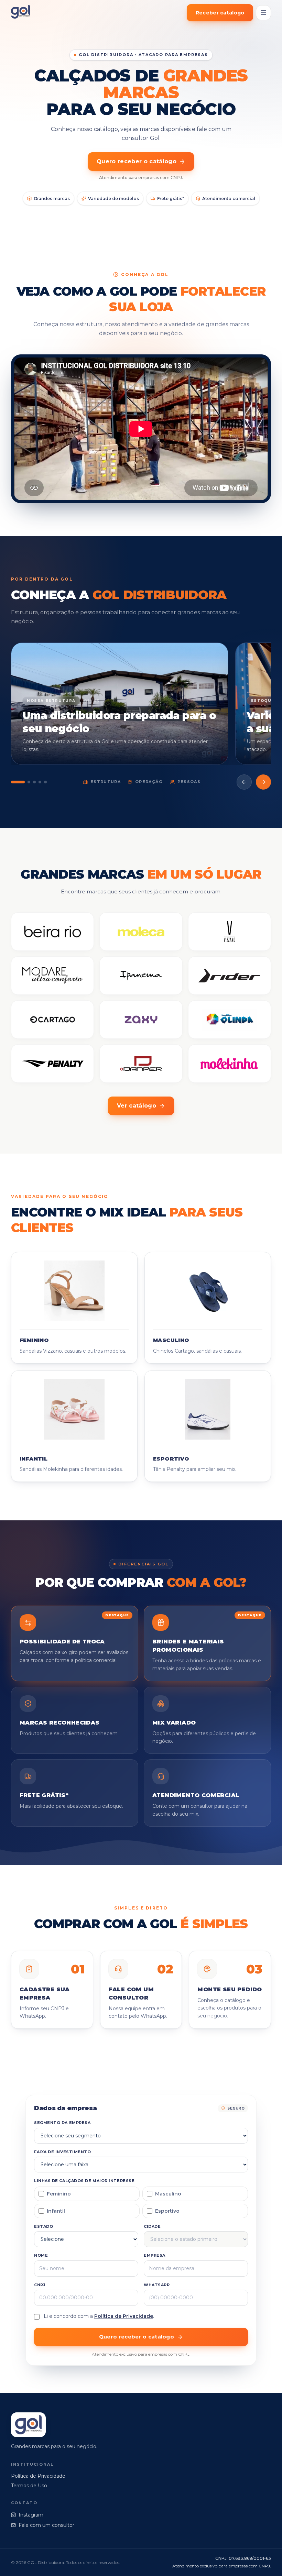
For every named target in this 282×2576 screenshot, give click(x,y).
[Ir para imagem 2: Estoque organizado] (29, 782)
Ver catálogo (137, 1106)
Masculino (168, 2194)
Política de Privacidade (124, 2316)
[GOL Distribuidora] (20, 13)
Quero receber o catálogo (137, 161)
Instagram (31, 2515)
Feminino (59, 2194)
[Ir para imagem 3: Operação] (34, 782)
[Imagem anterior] (244, 782)
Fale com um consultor (46, 2525)
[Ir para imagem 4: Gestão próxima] (40, 782)
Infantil (56, 2211)
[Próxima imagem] (263, 782)
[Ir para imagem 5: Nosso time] (45, 782)
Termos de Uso (29, 2486)
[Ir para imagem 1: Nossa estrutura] (18, 782)
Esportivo (167, 2211)
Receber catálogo (220, 13)
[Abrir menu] (263, 13)
